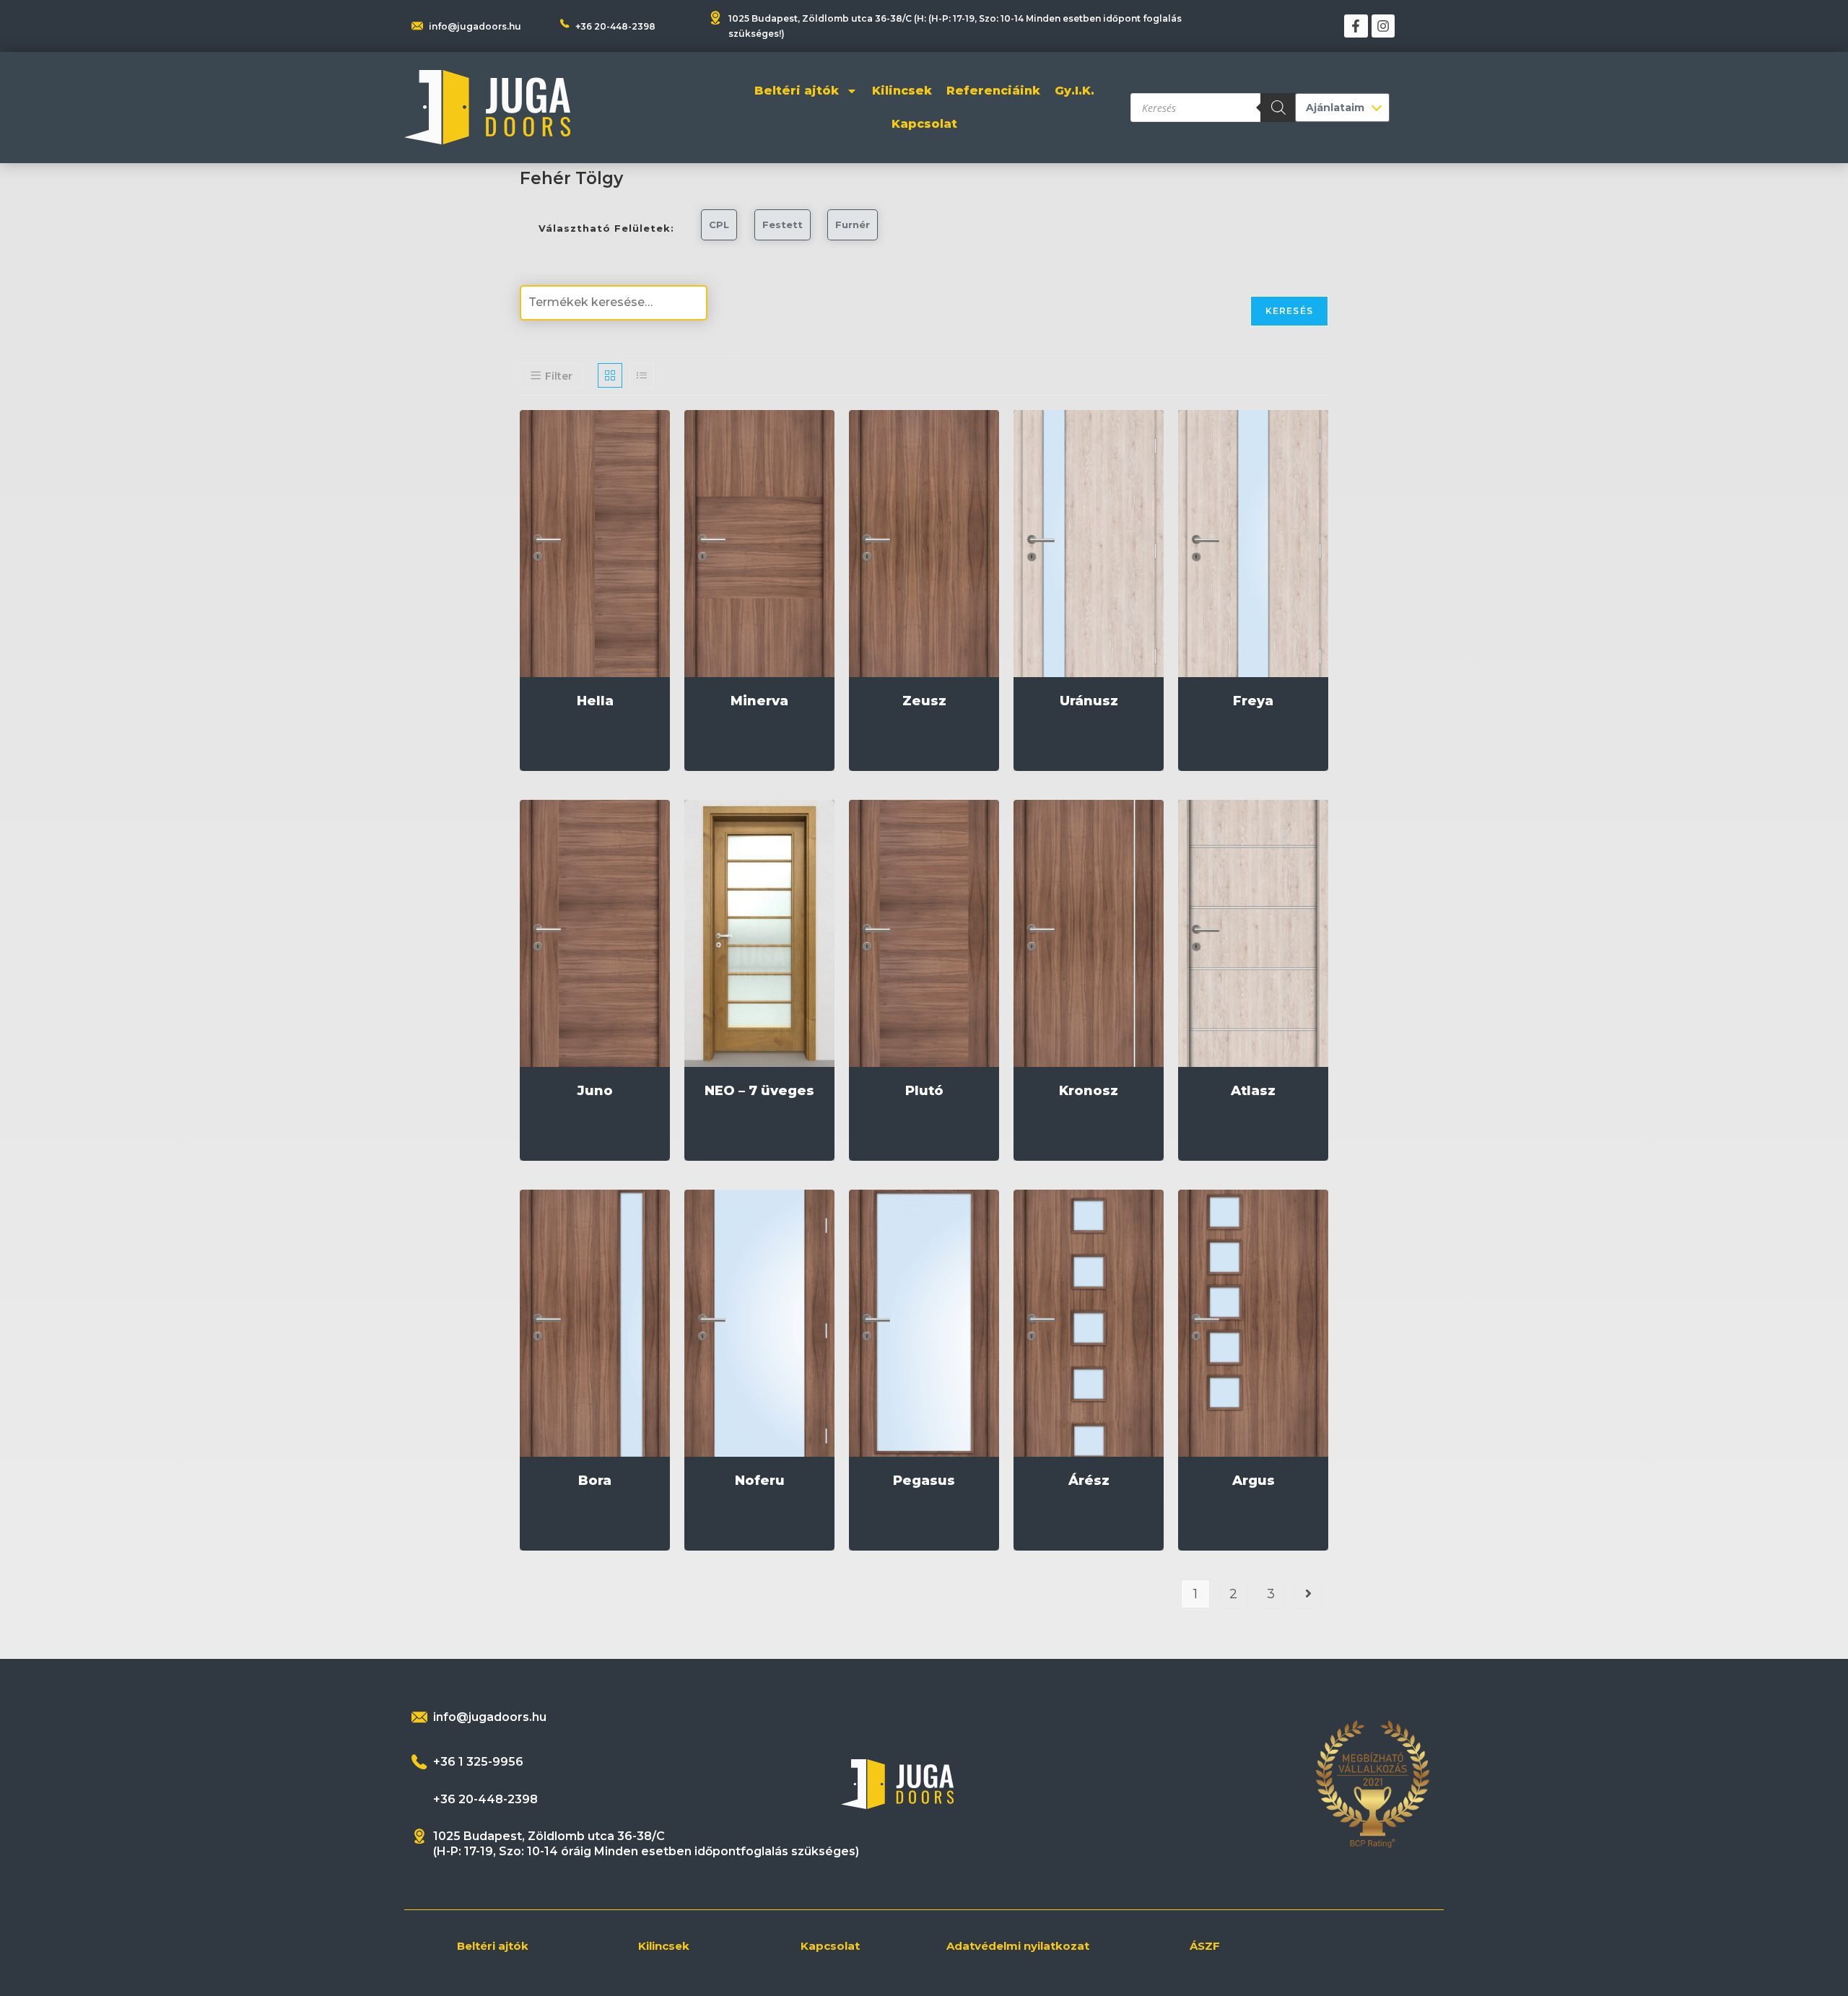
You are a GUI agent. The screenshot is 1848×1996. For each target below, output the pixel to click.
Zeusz (924, 701)
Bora (595, 1481)
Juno (595, 1091)
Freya (1253, 701)
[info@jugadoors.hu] (419, 1717)
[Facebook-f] (1356, 26)
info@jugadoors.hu (475, 26)
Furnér (853, 225)
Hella (595, 701)
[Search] (1278, 108)
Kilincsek (902, 91)
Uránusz (1089, 701)
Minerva (759, 701)
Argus (1254, 1481)
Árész (1089, 1481)
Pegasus (924, 1481)
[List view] (642, 375)
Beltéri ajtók (797, 91)
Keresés (1289, 311)
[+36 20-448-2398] (565, 23)
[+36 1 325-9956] (419, 1762)
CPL (719, 225)
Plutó (924, 1091)
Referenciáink (993, 91)
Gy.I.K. (1075, 91)
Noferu (760, 1481)
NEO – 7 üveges (759, 1091)
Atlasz (1253, 1091)
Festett (783, 225)
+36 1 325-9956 (478, 1762)
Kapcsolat (924, 124)
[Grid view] (610, 375)
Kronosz (1089, 1091)
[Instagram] (1383, 26)
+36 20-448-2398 (615, 26)
